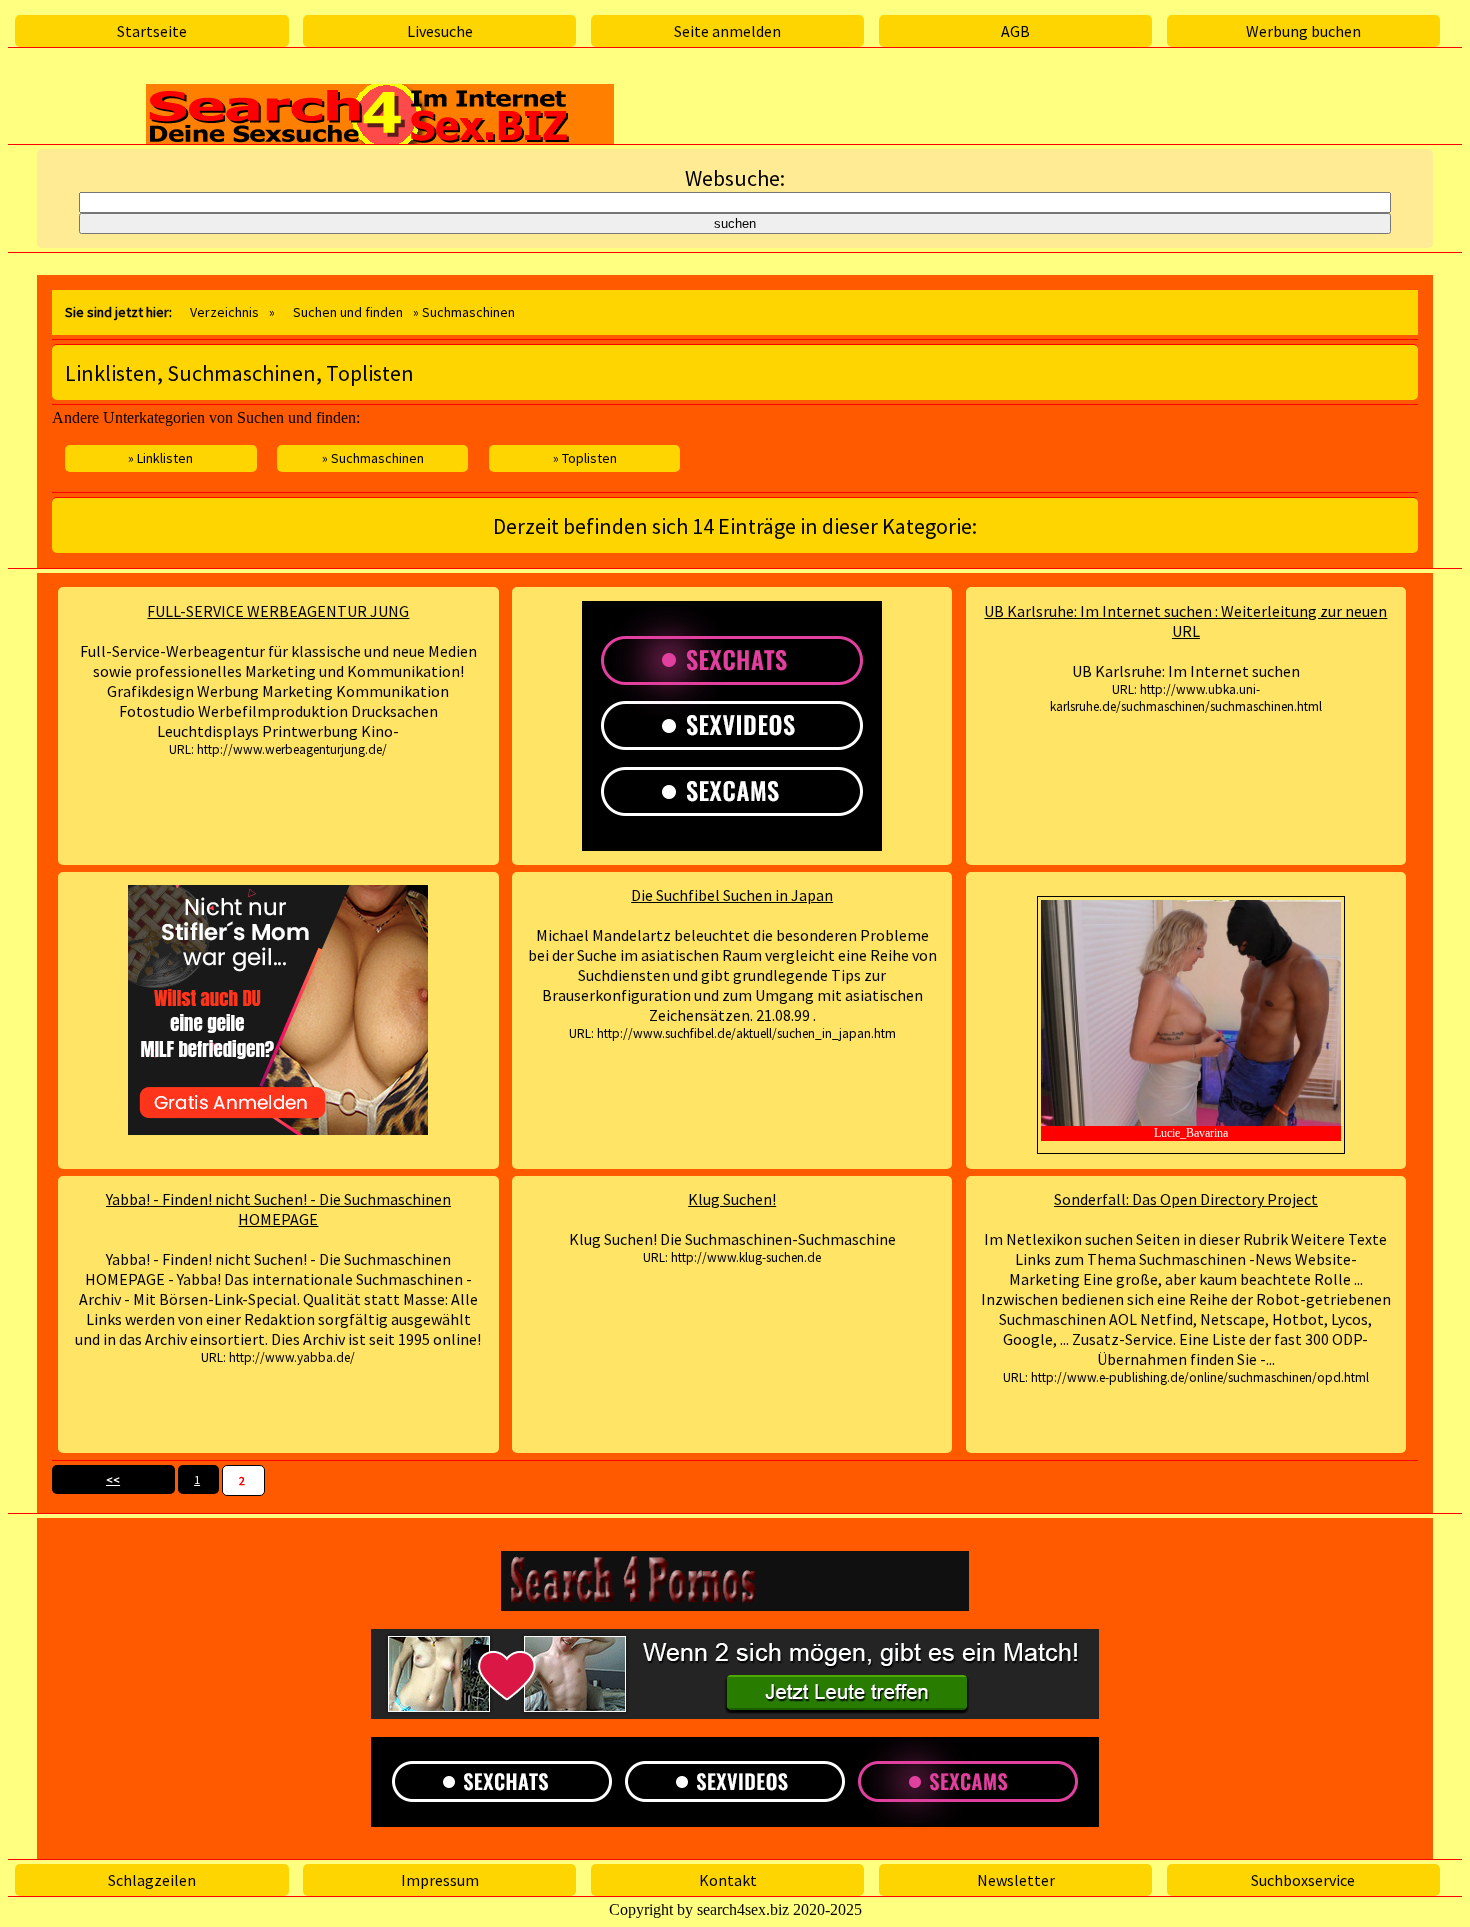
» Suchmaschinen (373, 458)
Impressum (440, 1880)
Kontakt (728, 1880)
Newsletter (1016, 1880)
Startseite (152, 31)
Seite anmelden (727, 31)
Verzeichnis (224, 312)
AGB (1015, 31)
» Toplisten (585, 458)
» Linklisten (160, 458)
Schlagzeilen (152, 1880)
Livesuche (440, 31)
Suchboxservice (1303, 1880)
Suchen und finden (348, 312)
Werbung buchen (1303, 31)
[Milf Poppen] (278, 1010)
